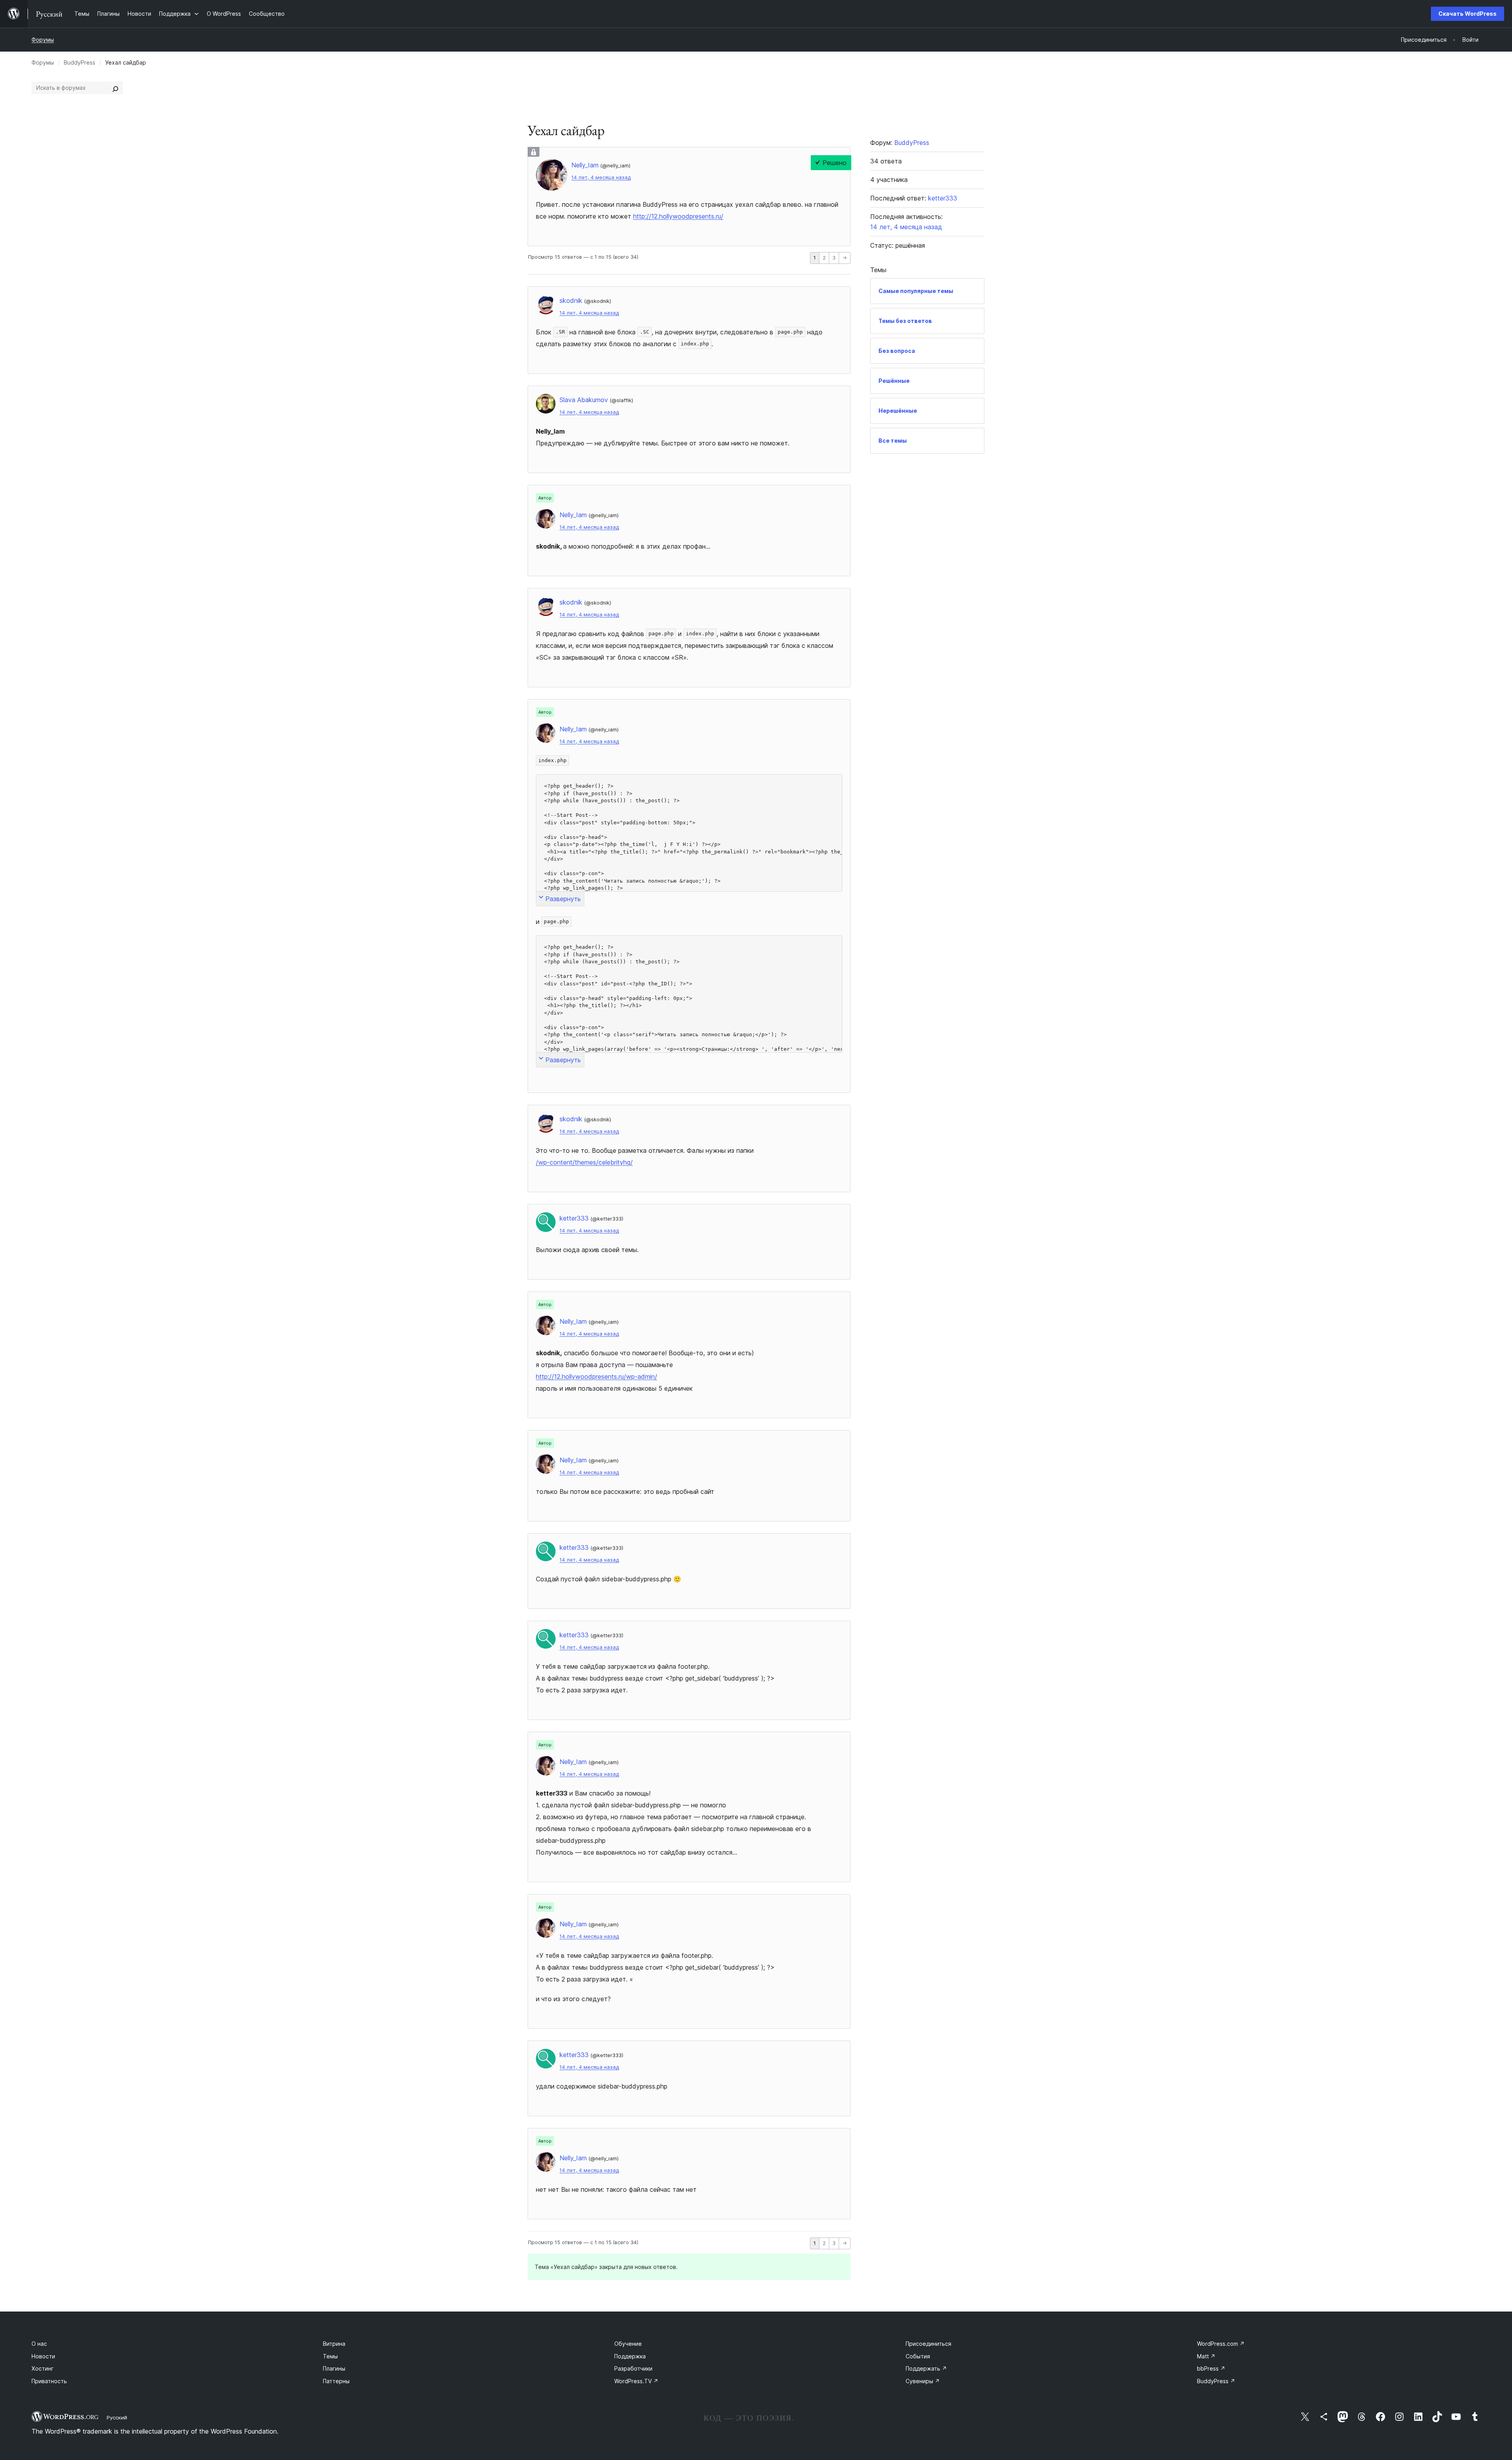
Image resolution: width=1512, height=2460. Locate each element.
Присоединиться (928, 2344)
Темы (330, 2356)
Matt (1206, 2356)
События (918, 2356)
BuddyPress (80, 62)
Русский (117, 2417)
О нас (39, 2344)
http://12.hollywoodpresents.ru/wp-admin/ (597, 1377)
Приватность (49, 2381)
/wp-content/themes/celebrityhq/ (584, 1162)
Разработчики (633, 2368)
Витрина (334, 2344)
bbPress (1211, 2368)
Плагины (334, 2368)
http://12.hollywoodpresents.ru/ (678, 216)
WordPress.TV (636, 2381)
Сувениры (923, 2381)
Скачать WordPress (1468, 14)
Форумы (43, 40)
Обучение (628, 2344)
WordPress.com (1221, 2344)
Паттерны (336, 2381)
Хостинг (43, 2368)
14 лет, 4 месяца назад (601, 177)
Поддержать (926, 2368)
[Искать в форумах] (115, 88)
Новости (43, 2356)
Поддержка (630, 2356)
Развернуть (563, 899)
